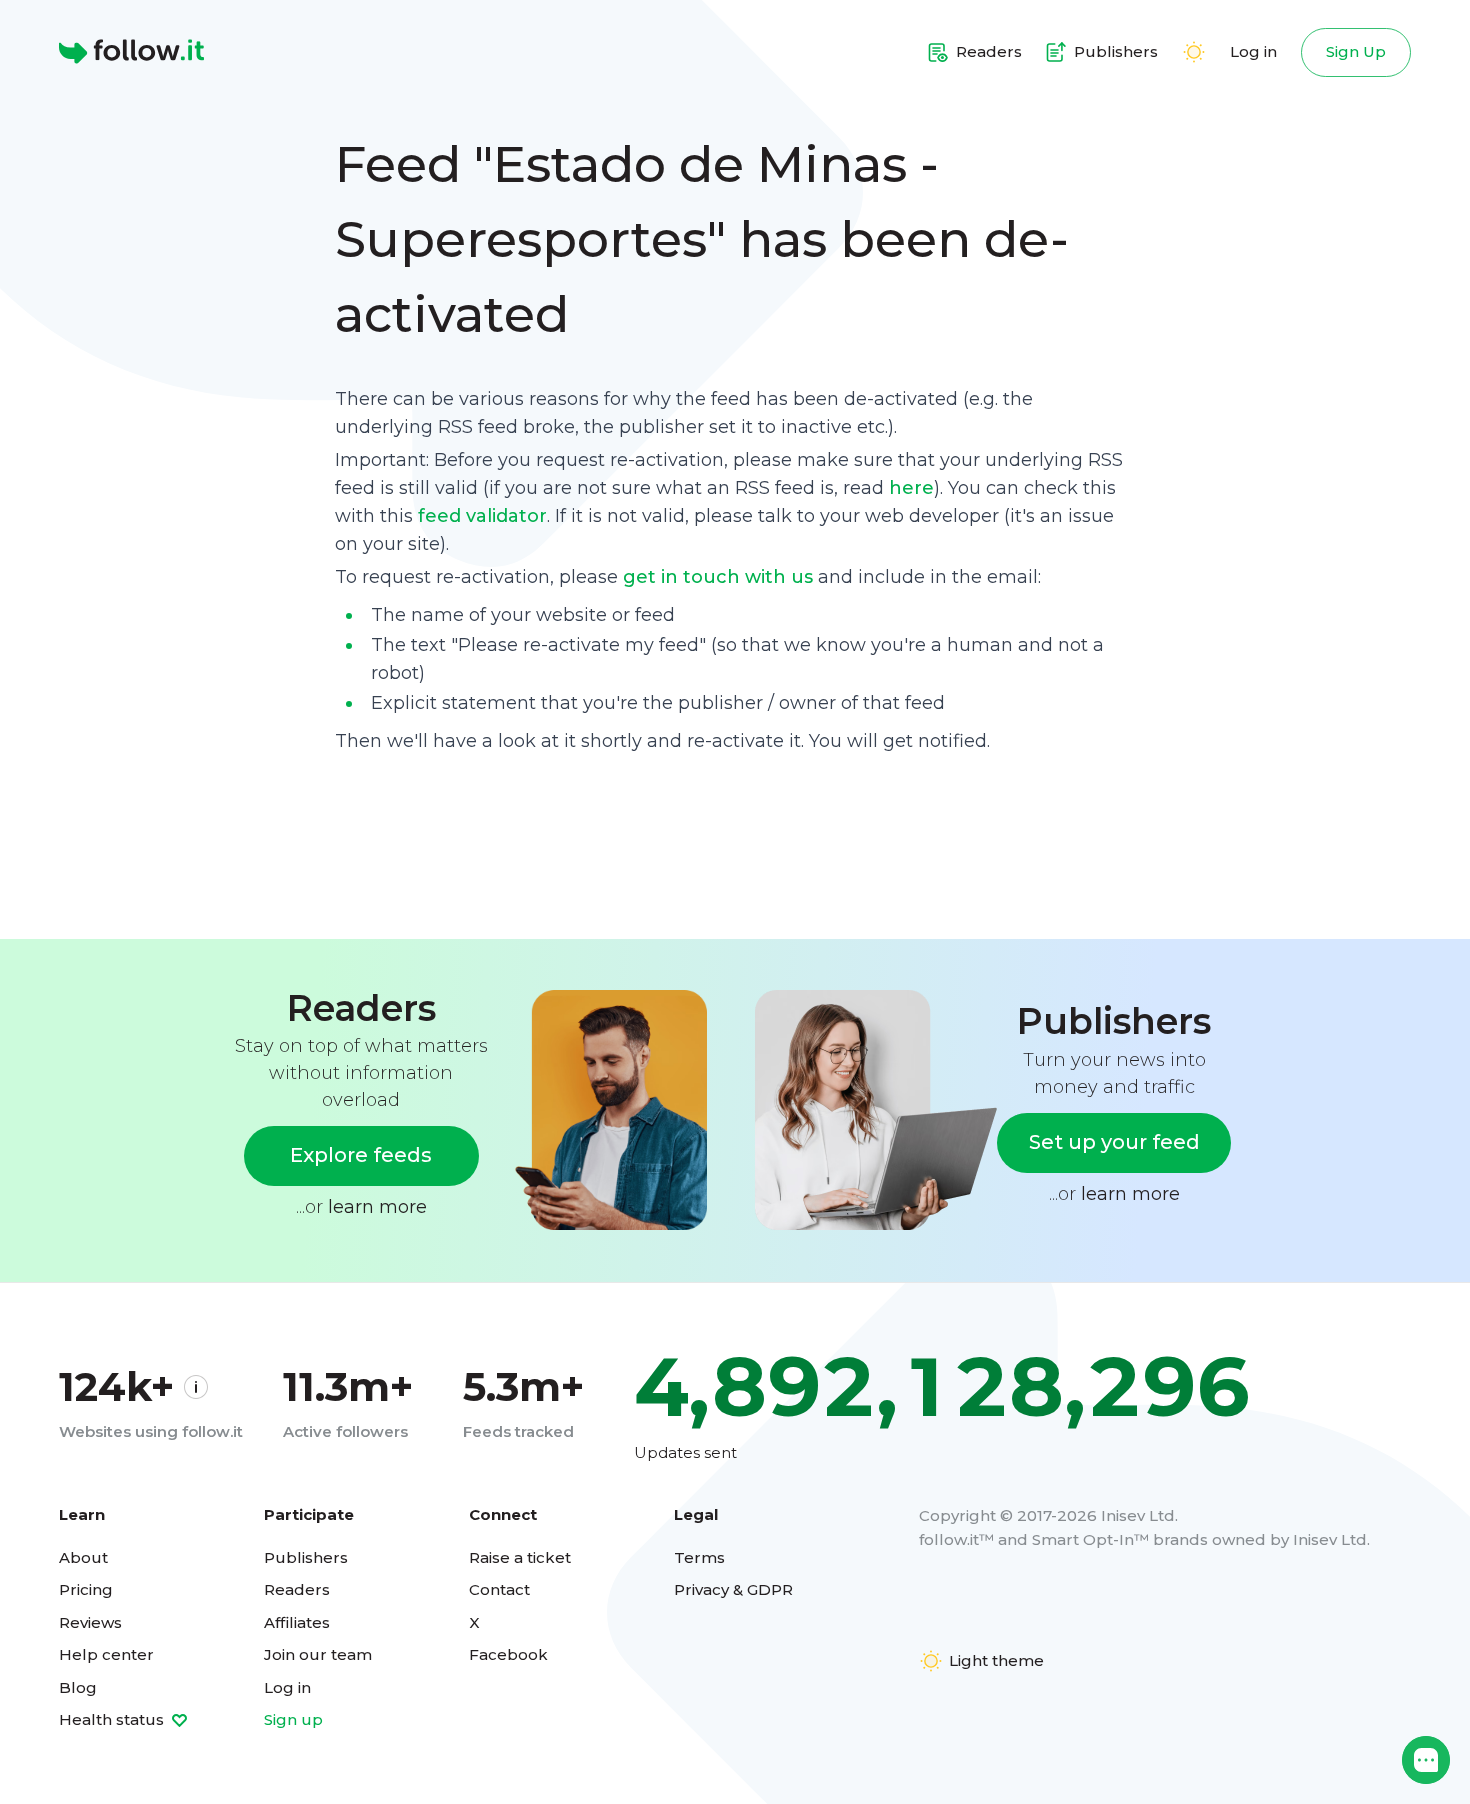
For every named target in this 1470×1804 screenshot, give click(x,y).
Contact (499, 1589)
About (83, 1557)
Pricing (86, 1589)
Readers (297, 1589)
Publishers (306, 1557)
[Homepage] (131, 52)
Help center (106, 1654)
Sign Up (1356, 51)
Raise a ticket (520, 1557)
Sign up (293, 1719)
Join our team (318, 1654)
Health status (113, 1719)
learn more (377, 1207)
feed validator (482, 516)
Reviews (90, 1622)
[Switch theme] (1194, 52)
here (911, 488)
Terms (699, 1557)
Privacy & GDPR (733, 1589)
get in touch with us (718, 577)
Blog (78, 1687)
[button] (1426, 1760)
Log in (1253, 51)
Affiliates (297, 1622)
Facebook (508, 1654)
